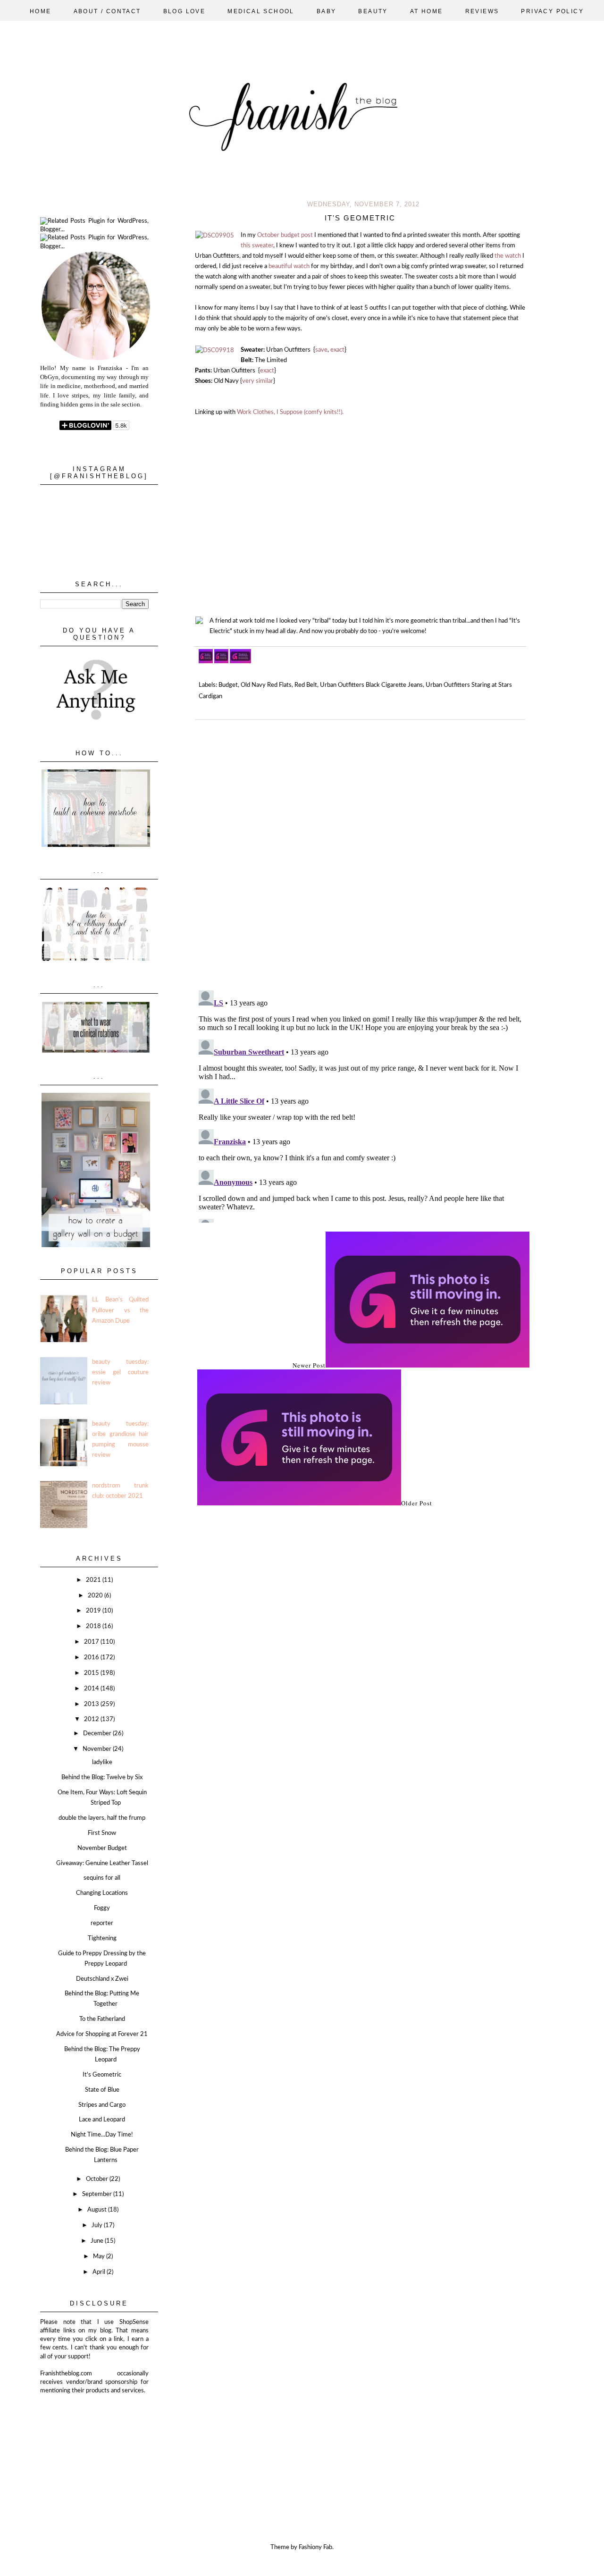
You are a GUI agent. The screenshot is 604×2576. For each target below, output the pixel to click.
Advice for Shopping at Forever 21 (102, 2034)
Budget (228, 685)
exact (337, 350)
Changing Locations (102, 1893)
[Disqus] (363, 851)
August (98, 2210)
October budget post (285, 235)
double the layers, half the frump (102, 1818)
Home (41, 11)
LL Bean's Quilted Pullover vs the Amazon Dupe (120, 1310)
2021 (94, 1580)
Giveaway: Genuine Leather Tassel (102, 1863)
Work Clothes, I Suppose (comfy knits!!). (290, 412)
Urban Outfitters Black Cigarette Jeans (371, 685)
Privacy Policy (552, 11)
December (98, 1734)
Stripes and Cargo (102, 2105)
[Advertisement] (87, 2442)
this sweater (257, 246)
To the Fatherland (102, 2019)
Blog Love (185, 11)
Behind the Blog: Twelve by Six (102, 1778)
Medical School (261, 11)
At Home (427, 11)
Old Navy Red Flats (266, 685)
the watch (508, 256)
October (98, 2179)
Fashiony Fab (315, 2547)
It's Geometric (102, 2075)
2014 (92, 1689)
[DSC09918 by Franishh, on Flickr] (215, 351)
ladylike (102, 1762)
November (98, 1749)
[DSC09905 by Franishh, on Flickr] (215, 236)
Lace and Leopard (102, 2120)
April (100, 2272)
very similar (258, 381)
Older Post (417, 1503)
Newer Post (309, 1365)
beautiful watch (289, 266)
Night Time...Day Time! (102, 2135)
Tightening (102, 1938)
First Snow (102, 1833)
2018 (94, 1626)
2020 (96, 1596)
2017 (92, 1642)
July (98, 2225)
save (321, 350)
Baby (327, 11)
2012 (92, 1719)
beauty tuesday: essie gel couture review (120, 1372)
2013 (92, 1704)
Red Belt (306, 685)
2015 (92, 1673)
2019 (94, 1611)
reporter (102, 1923)
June (98, 2241)
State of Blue (102, 2090)
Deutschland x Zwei (102, 1979)
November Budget (102, 1848)
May (100, 2257)
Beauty (373, 11)
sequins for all (102, 1878)
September (98, 2194)
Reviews (482, 11)
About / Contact (107, 11)
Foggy (102, 1908)
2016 (92, 1658)
